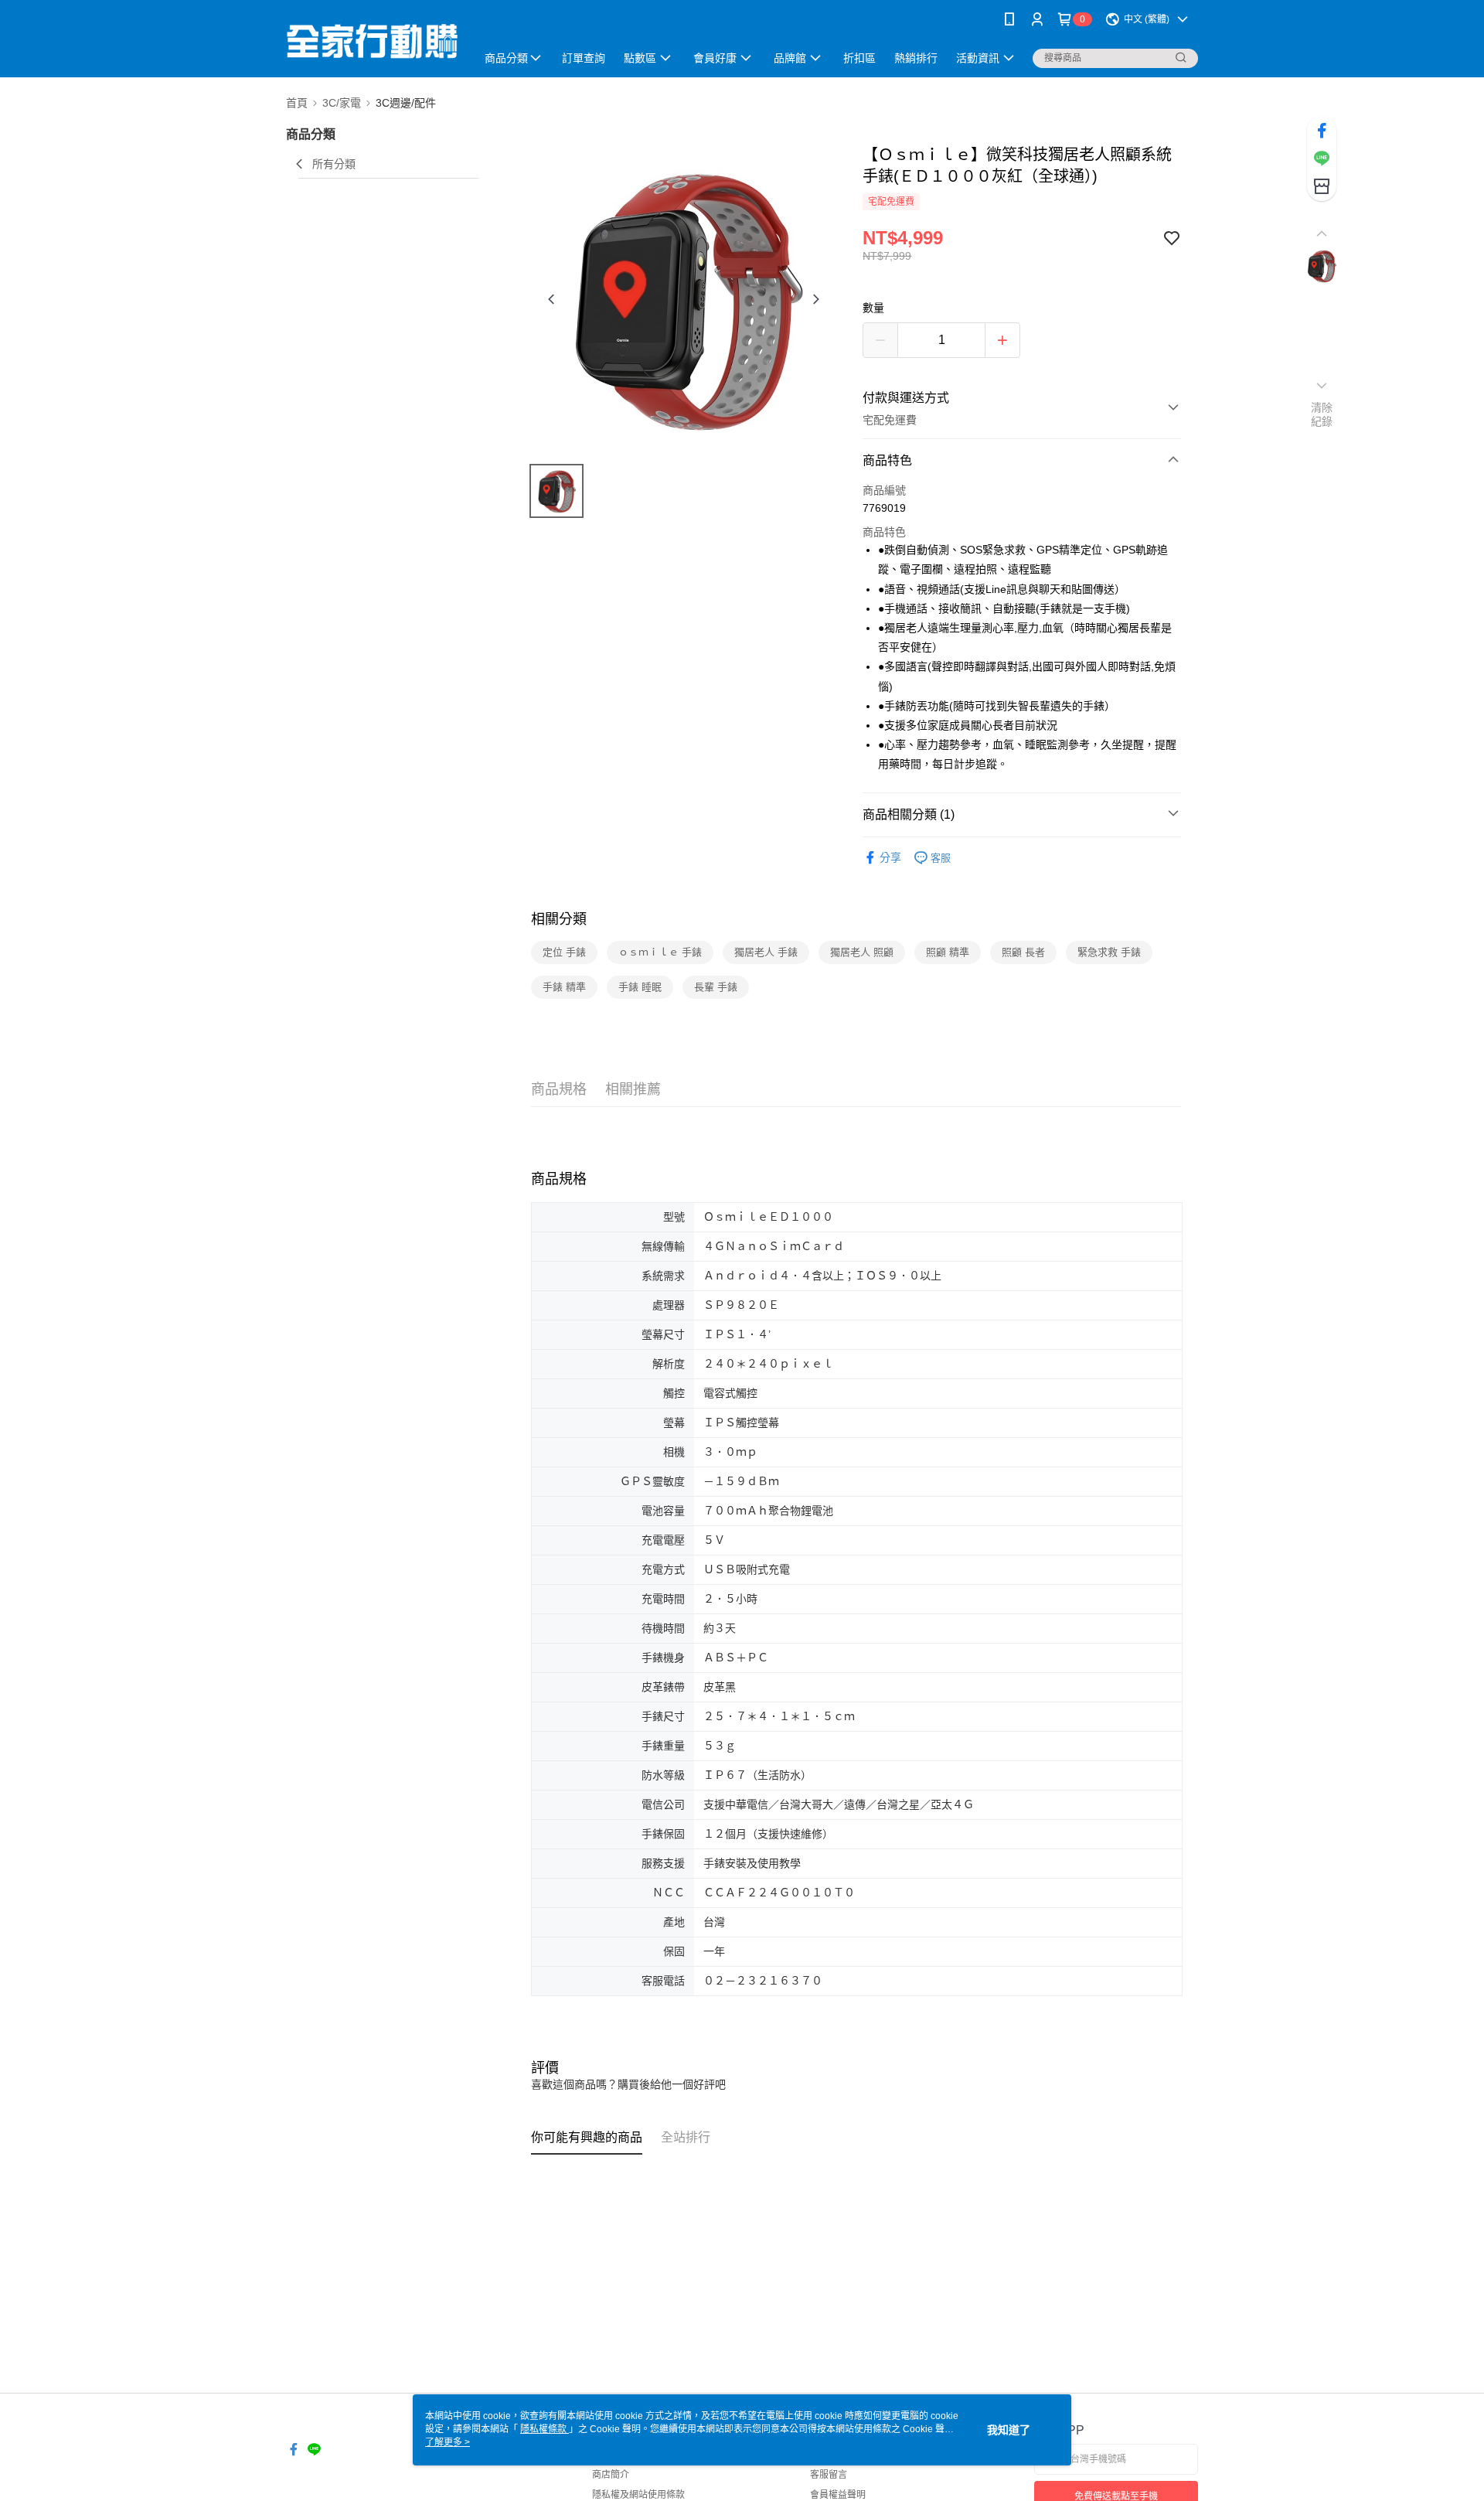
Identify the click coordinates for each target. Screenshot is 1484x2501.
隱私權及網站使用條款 (638, 2495)
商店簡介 (611, 2475)
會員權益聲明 (838, 2495)
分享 (890, 857)
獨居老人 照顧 (862, 952)
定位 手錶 (564, 952)
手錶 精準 (564, 987)
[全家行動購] (372, 41)
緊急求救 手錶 (1109, 952)
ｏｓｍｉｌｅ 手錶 (660, 952)
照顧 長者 (1023, 952)
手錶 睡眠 (640, 987)
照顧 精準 (948, 952)
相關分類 (559, 919)
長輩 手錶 (716, 987)
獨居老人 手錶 (766, 952)
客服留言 (829, 2475)
